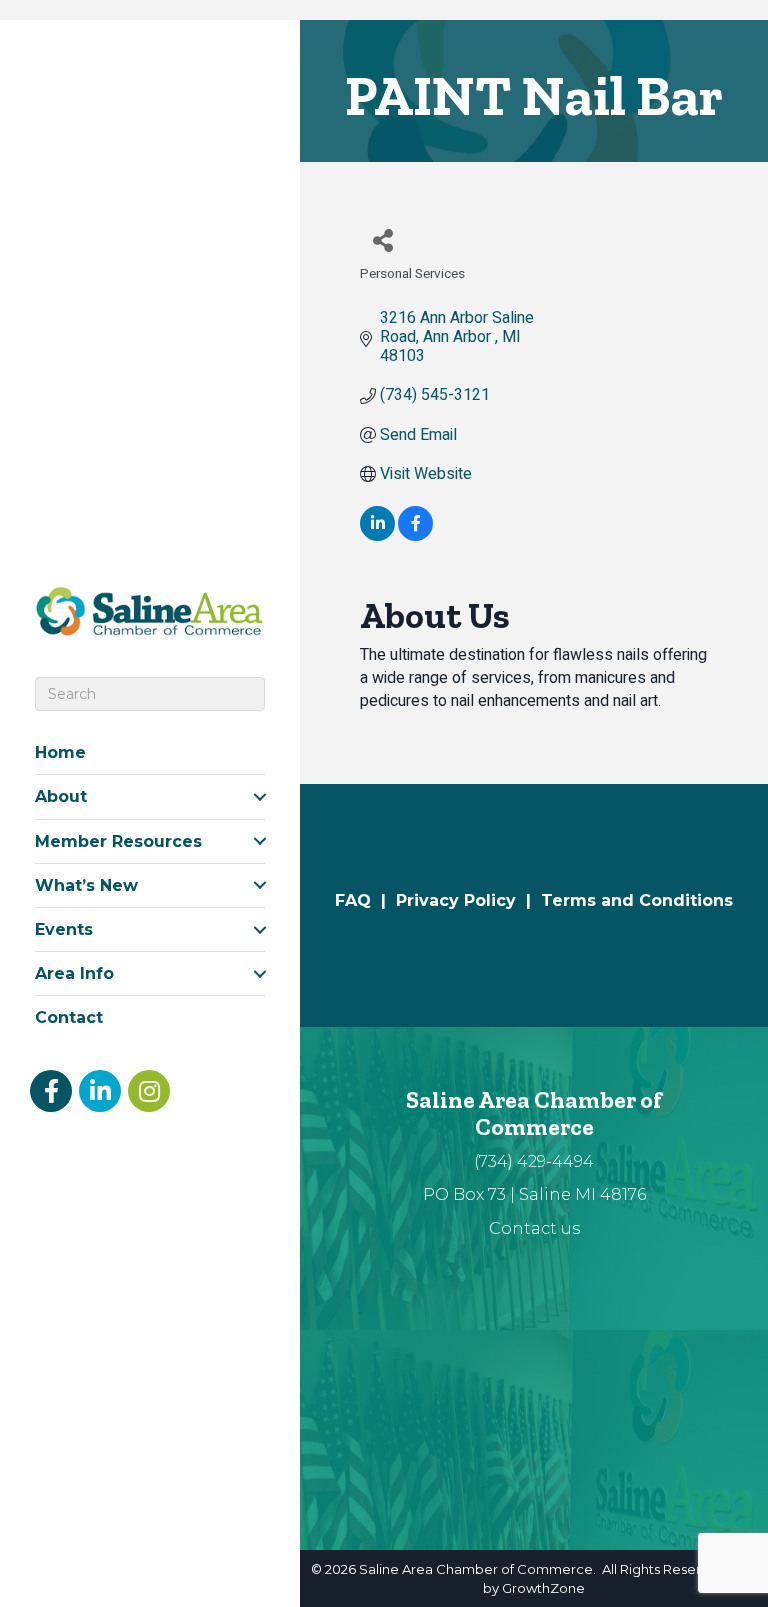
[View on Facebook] (415, 536)
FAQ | (365, 900)
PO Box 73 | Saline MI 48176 (534, 1194)
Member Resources (118, 841)
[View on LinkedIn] (377, 536)
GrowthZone (543, 1588)
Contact (69, 1017)
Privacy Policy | (468, 900)
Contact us (534, 1228)
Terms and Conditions (637, 900)
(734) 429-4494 (534, 1161)
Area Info (74, 973)
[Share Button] (382, 239)
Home (60, 752)
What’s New (86, 885)
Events (64, 929)
